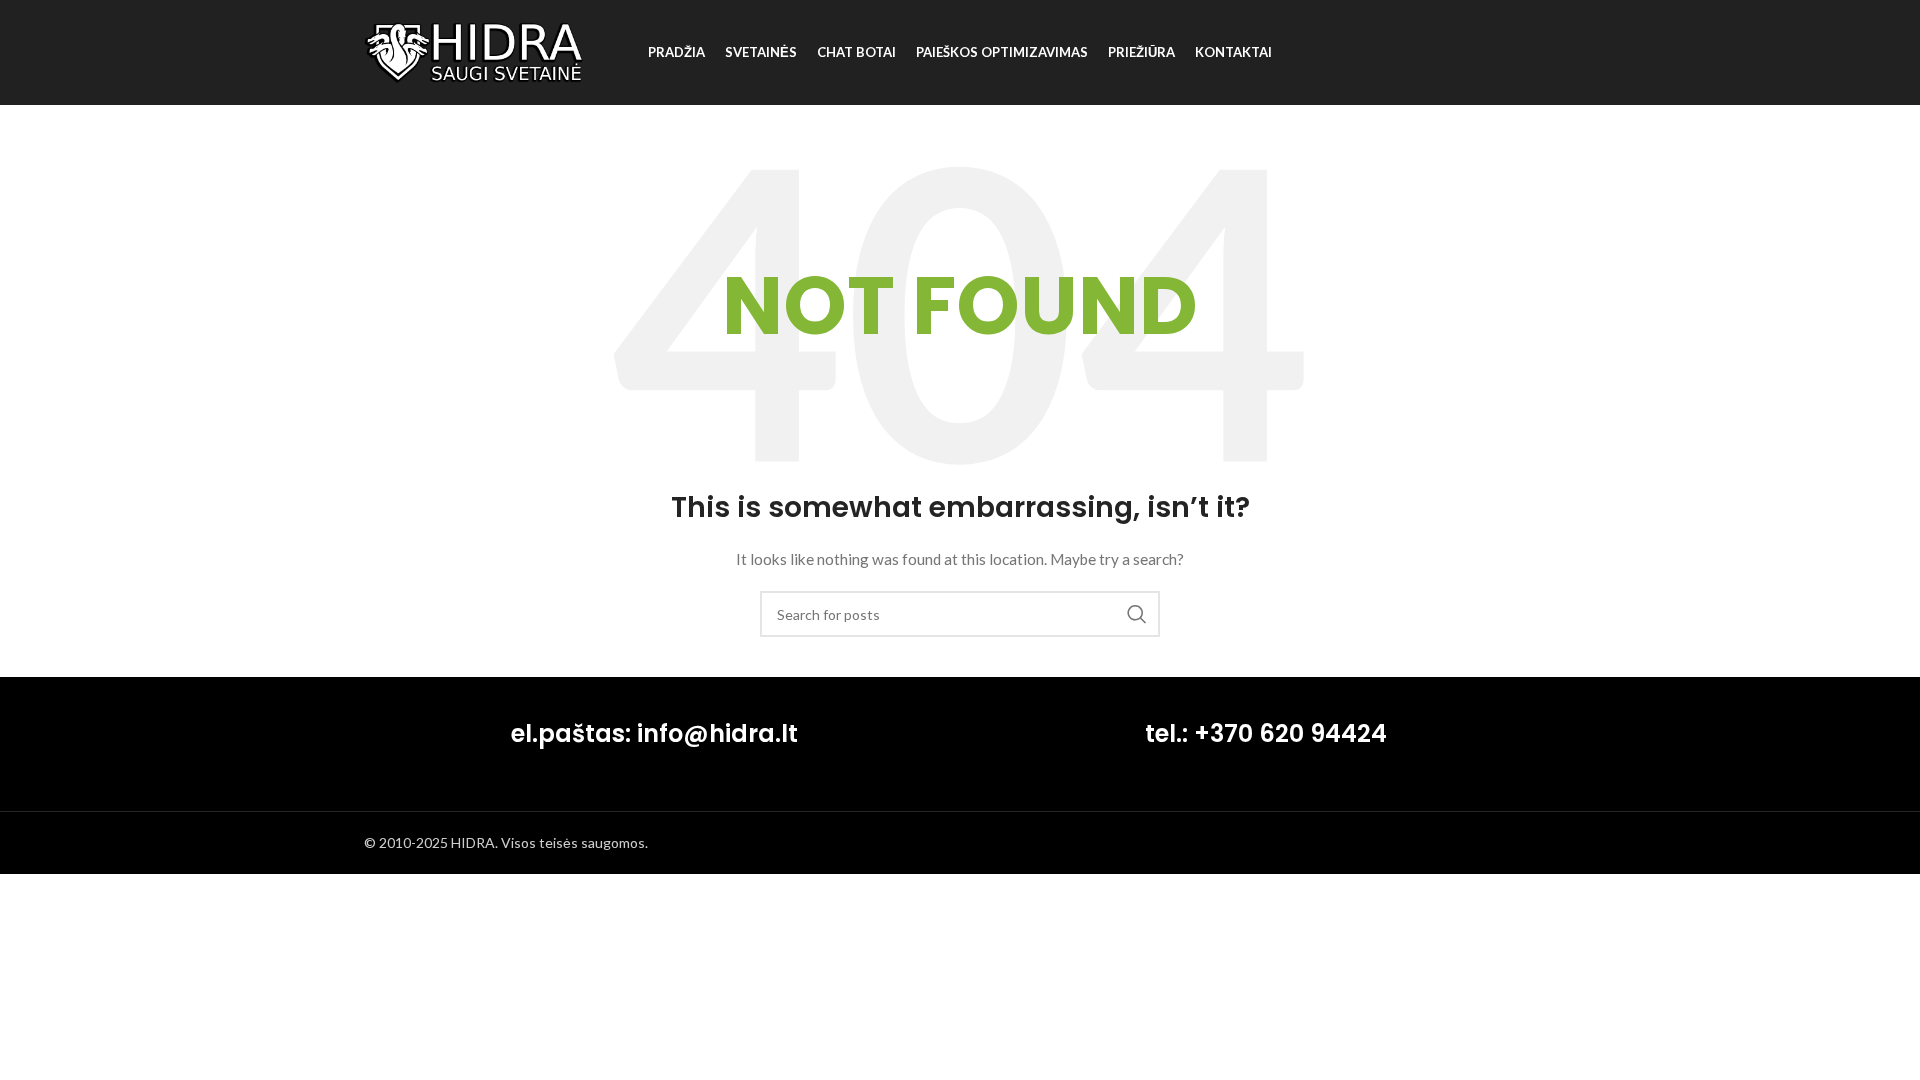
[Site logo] (474, 50)
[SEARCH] (1137, 614)
